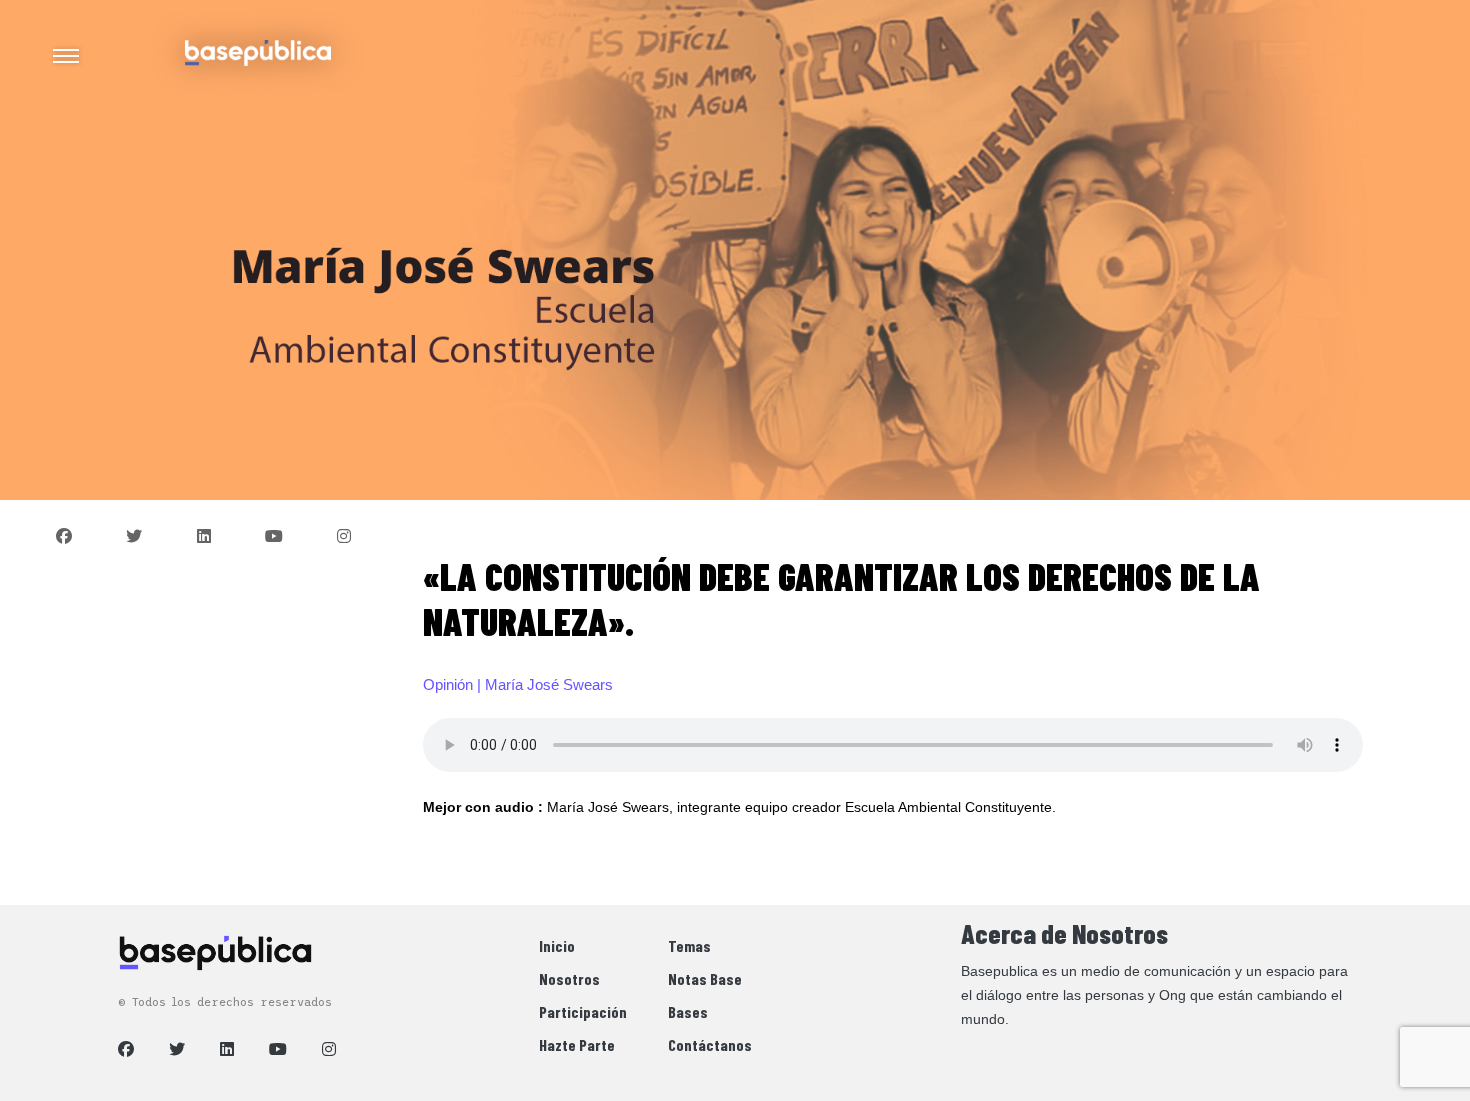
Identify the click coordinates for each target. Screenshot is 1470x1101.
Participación (583, 1011)
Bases (688, 1011)
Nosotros (569, 978)
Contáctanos (710, 1044)
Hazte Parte (577, 1044)
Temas (689, 945)
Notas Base (705, 978)
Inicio (557, 945)
